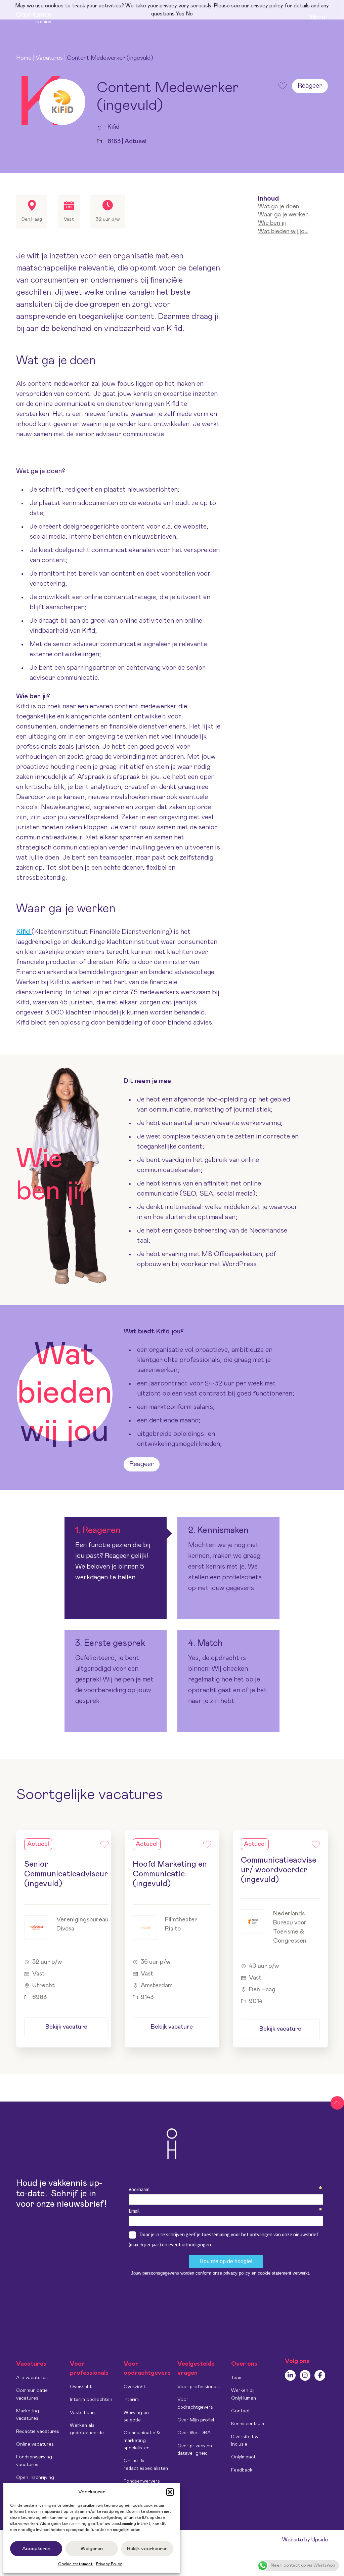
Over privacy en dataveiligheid (195, 2450)
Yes (180, 14)
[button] (170, 2492)
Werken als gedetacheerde (87, 2429)
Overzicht (81, 2387)
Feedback (242, 2470)
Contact (241, 2411)
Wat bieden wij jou (283, 232)
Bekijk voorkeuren (147, 2549)
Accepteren (36, 2549)
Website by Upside (305, 2540)
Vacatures (49, 58)
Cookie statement (75, 2564)
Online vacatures (35, 2444)
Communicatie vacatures (32, 2394)
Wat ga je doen (279, 207)
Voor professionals (199, 2387)
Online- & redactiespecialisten (146, 2464)
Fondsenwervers (142, 2481)
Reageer (310, 86)
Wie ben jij (272, 223)
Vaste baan (82, 2413)
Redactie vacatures (38, 2432)
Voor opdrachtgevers (195, 2403)
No (189, 14)
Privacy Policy (109, 2564)
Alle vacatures (32, 2378)
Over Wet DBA (194, 2433)
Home (24, 58)
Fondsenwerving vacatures (34, 2461)
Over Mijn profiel (196, 2420)
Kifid (24, 932)
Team (237, 2378)
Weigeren (92, 2549)
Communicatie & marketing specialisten (142, 2440)
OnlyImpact (243, 2457)
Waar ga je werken (283, 215)
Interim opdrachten (91, 2400)
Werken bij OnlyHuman (244, 2394)
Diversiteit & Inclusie (245, 2441)
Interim (131, 2400)
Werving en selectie (136, 2416)
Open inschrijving (35, 2478)
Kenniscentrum (248, 2424)
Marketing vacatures (28, 2415)
